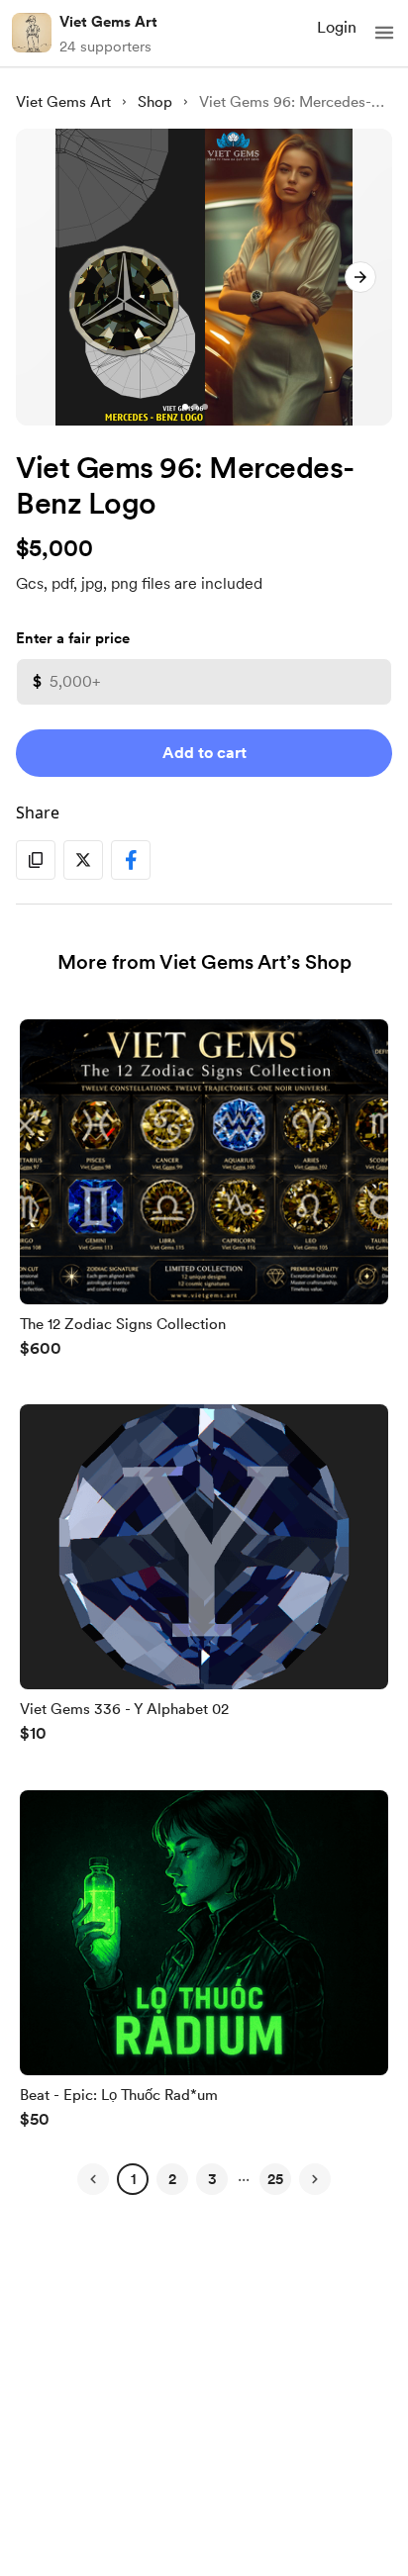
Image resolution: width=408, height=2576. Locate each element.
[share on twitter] (83, 860)
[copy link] (36, 860)
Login (337, 27)
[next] (360, 277)
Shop (155, 102)
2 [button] (172, 2179)
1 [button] (133, 2179)
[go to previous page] (93, 2179)
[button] (384, 33)
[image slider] (204, 277)
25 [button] (275, 2179)
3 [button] (212, 2179)
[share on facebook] (131, 860)
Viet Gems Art (108, 22)
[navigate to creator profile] (32, 33)
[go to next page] (315, 2179)
